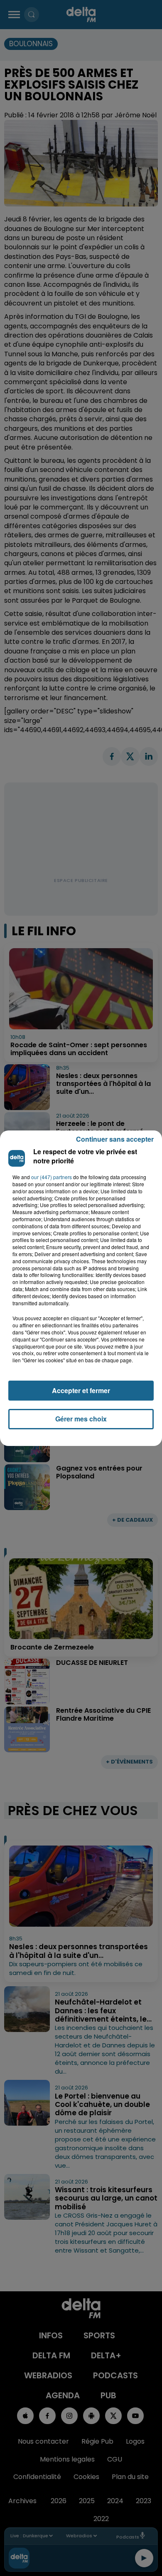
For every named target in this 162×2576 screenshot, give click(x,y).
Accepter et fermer (81, 1390)
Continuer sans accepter (115, 1139)
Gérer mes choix (81, 1419)
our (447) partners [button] (52, 1177)
